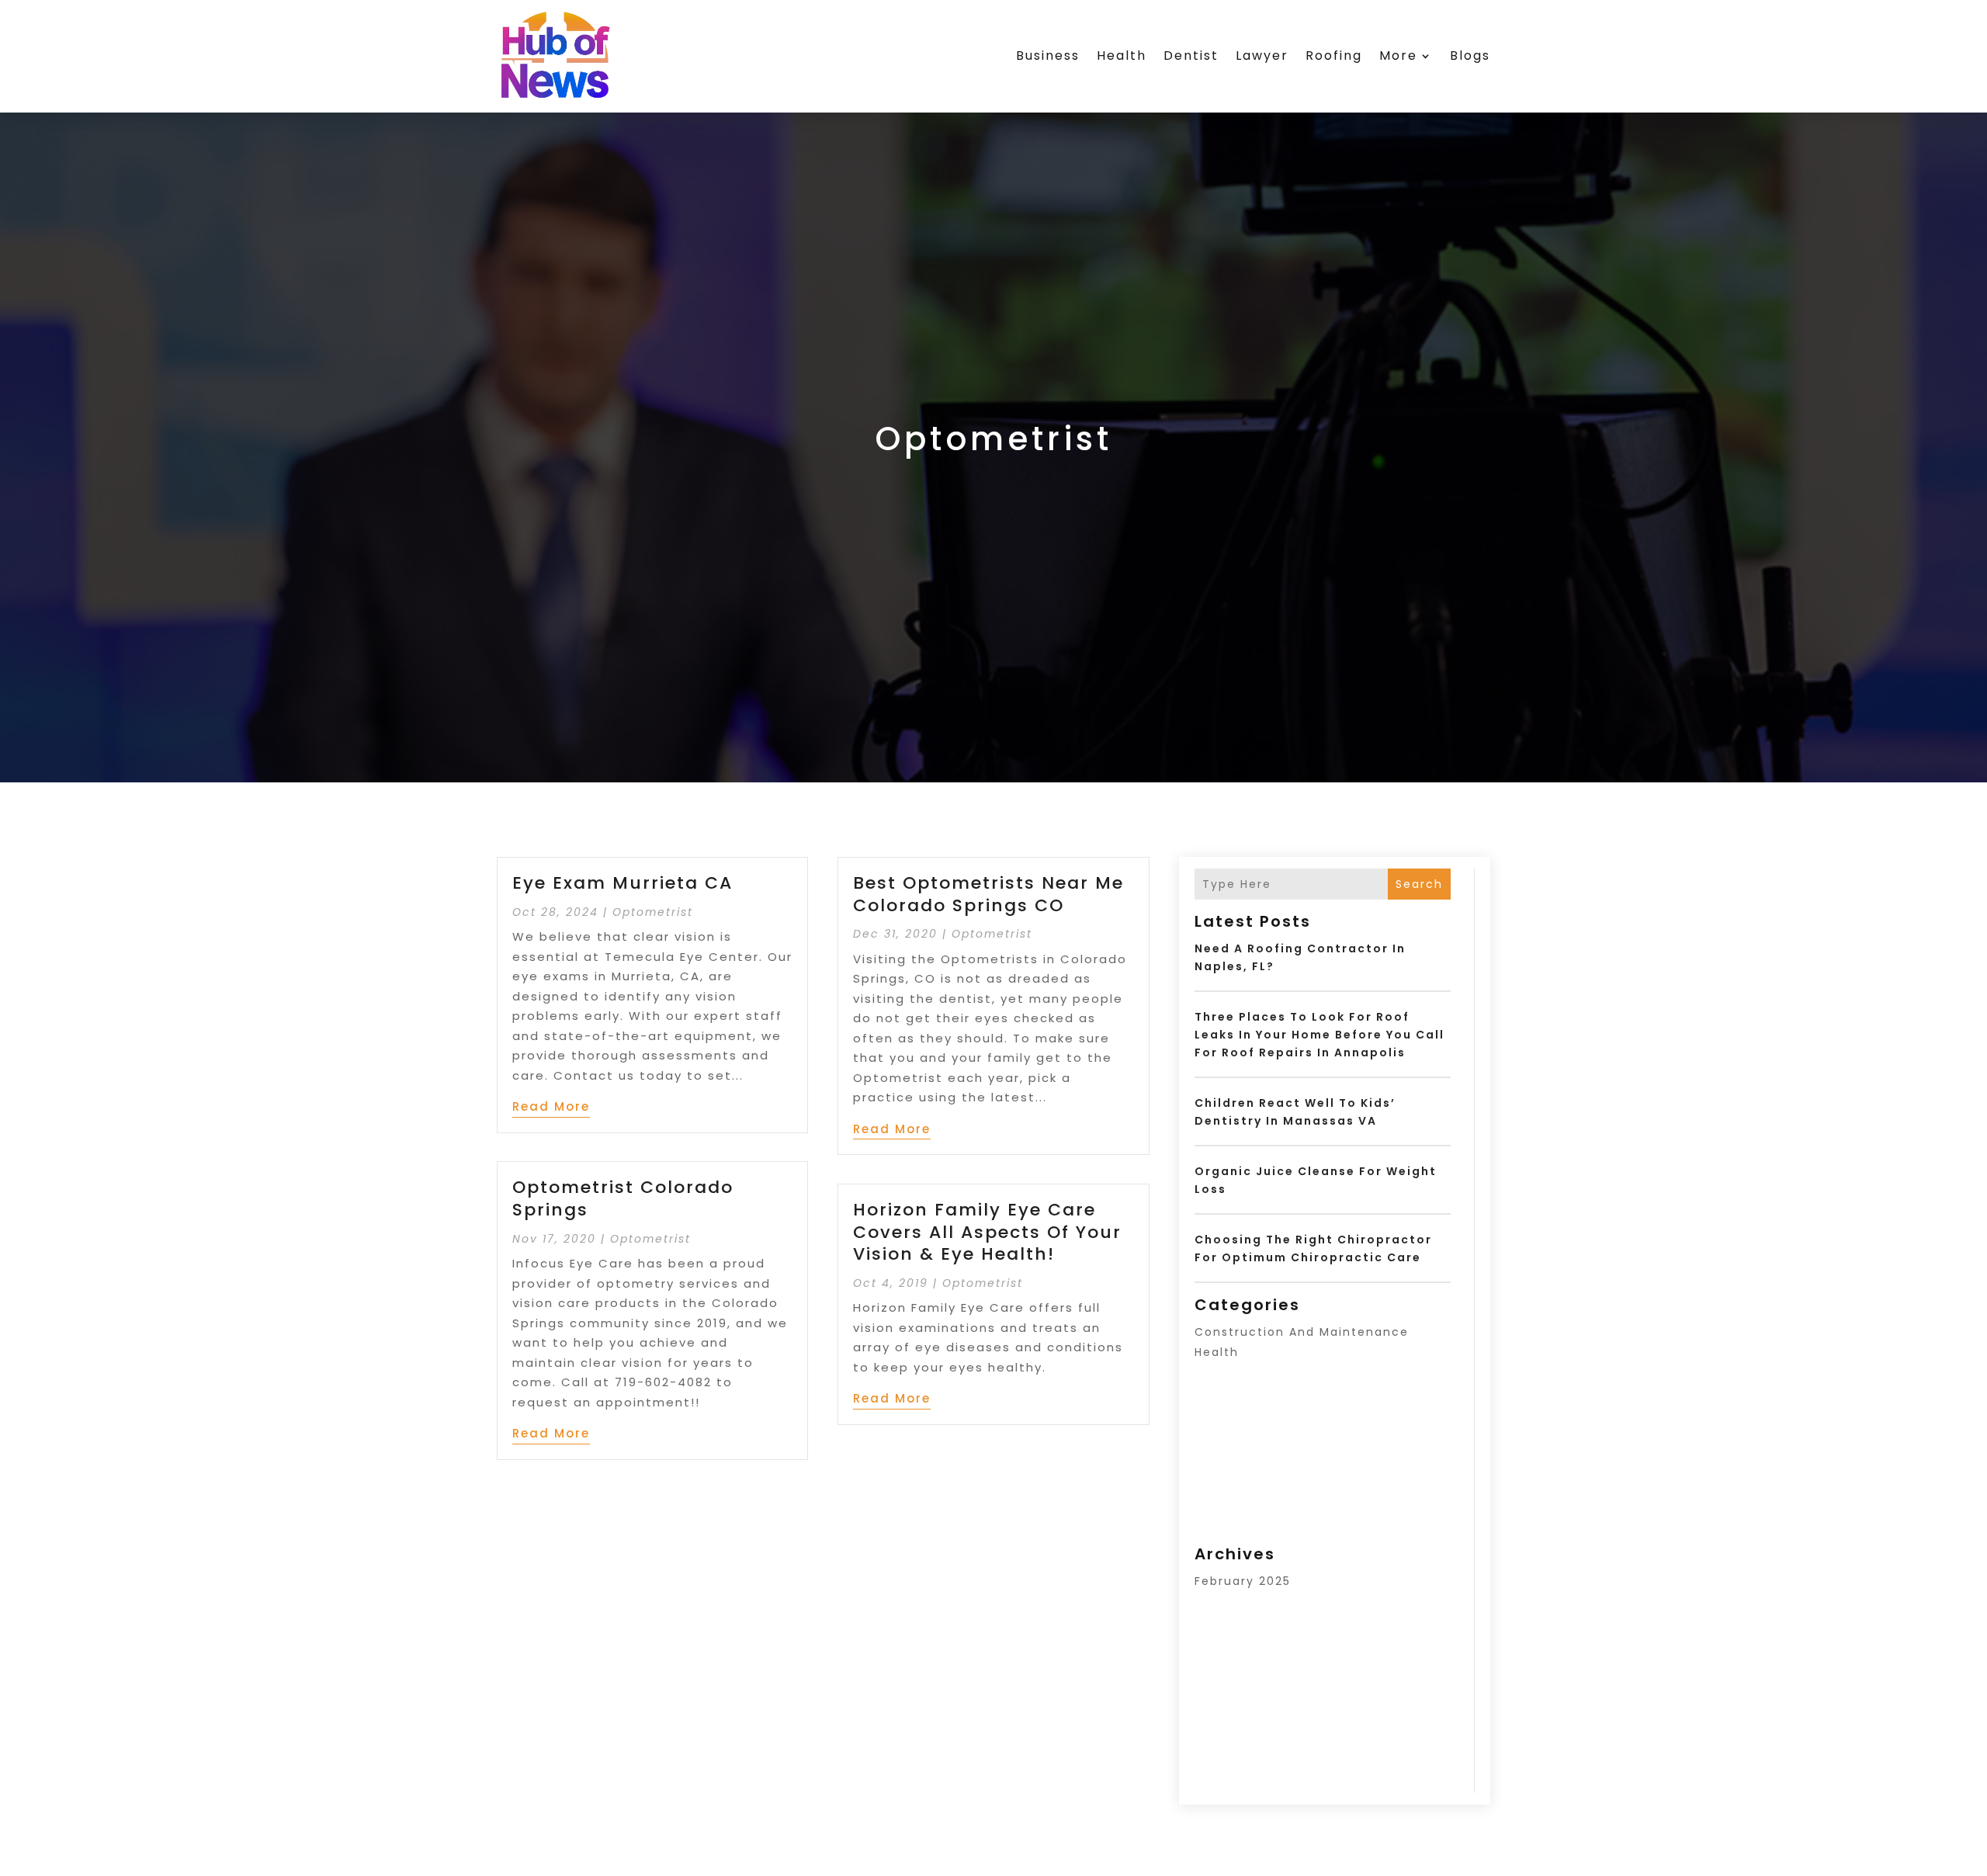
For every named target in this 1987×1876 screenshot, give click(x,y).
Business (1048, 55)
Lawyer (1262, 55)
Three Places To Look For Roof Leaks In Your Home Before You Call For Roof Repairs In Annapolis (1319, 1035)
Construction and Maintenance (1302, 1332)
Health (1122, 55)
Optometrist (653, 912)
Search (1419, 884)
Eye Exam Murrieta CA (622, 883)
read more (551, 1106)
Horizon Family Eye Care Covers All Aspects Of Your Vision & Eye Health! (987, 1232)
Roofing (1334, 55)
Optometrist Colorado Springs (623, 1198)
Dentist (1191, 55)
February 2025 (1243, 1581)
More (1398, 55)
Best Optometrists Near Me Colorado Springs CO (988, 894)
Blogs (1470, 55)
